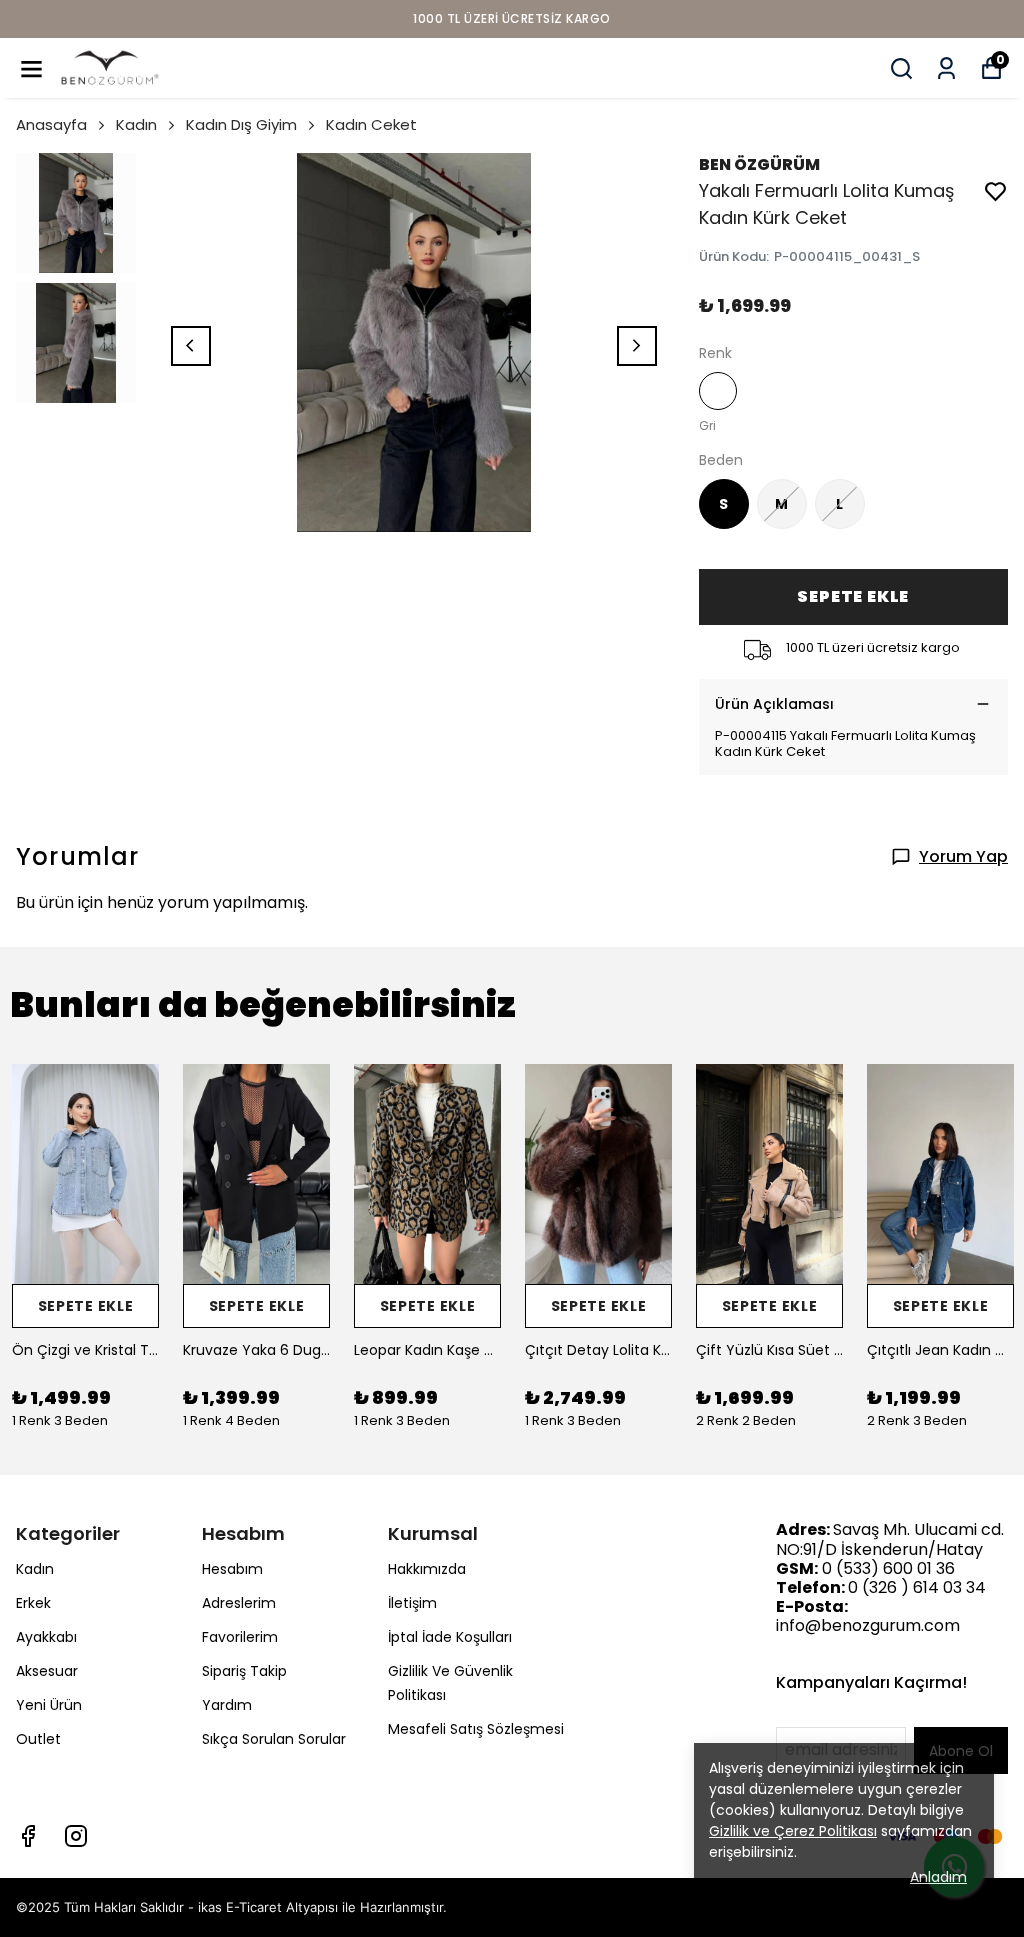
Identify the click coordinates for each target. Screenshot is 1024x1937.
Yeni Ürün (49, 1705)
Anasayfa (51, 124)
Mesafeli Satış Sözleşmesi (476, 1729)
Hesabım (232, 1569)
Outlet (38, 1739)
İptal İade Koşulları (450, 1637)
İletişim (412, 1603)
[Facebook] (28, 1836)
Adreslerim (239, 1603)
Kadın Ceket (371, 124)
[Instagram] (76, 1836)
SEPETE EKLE (853, 596)
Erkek (33, 1603)
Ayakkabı (46, 1637)
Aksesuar (47, 1671)
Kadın (136, 124)
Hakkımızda (427, 1569)
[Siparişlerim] (946, 68)
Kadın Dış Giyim (241, 124)
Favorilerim (240, 1637)
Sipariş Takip (244, 1671)
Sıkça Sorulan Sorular (274, 1739)
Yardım (227, 1705)
